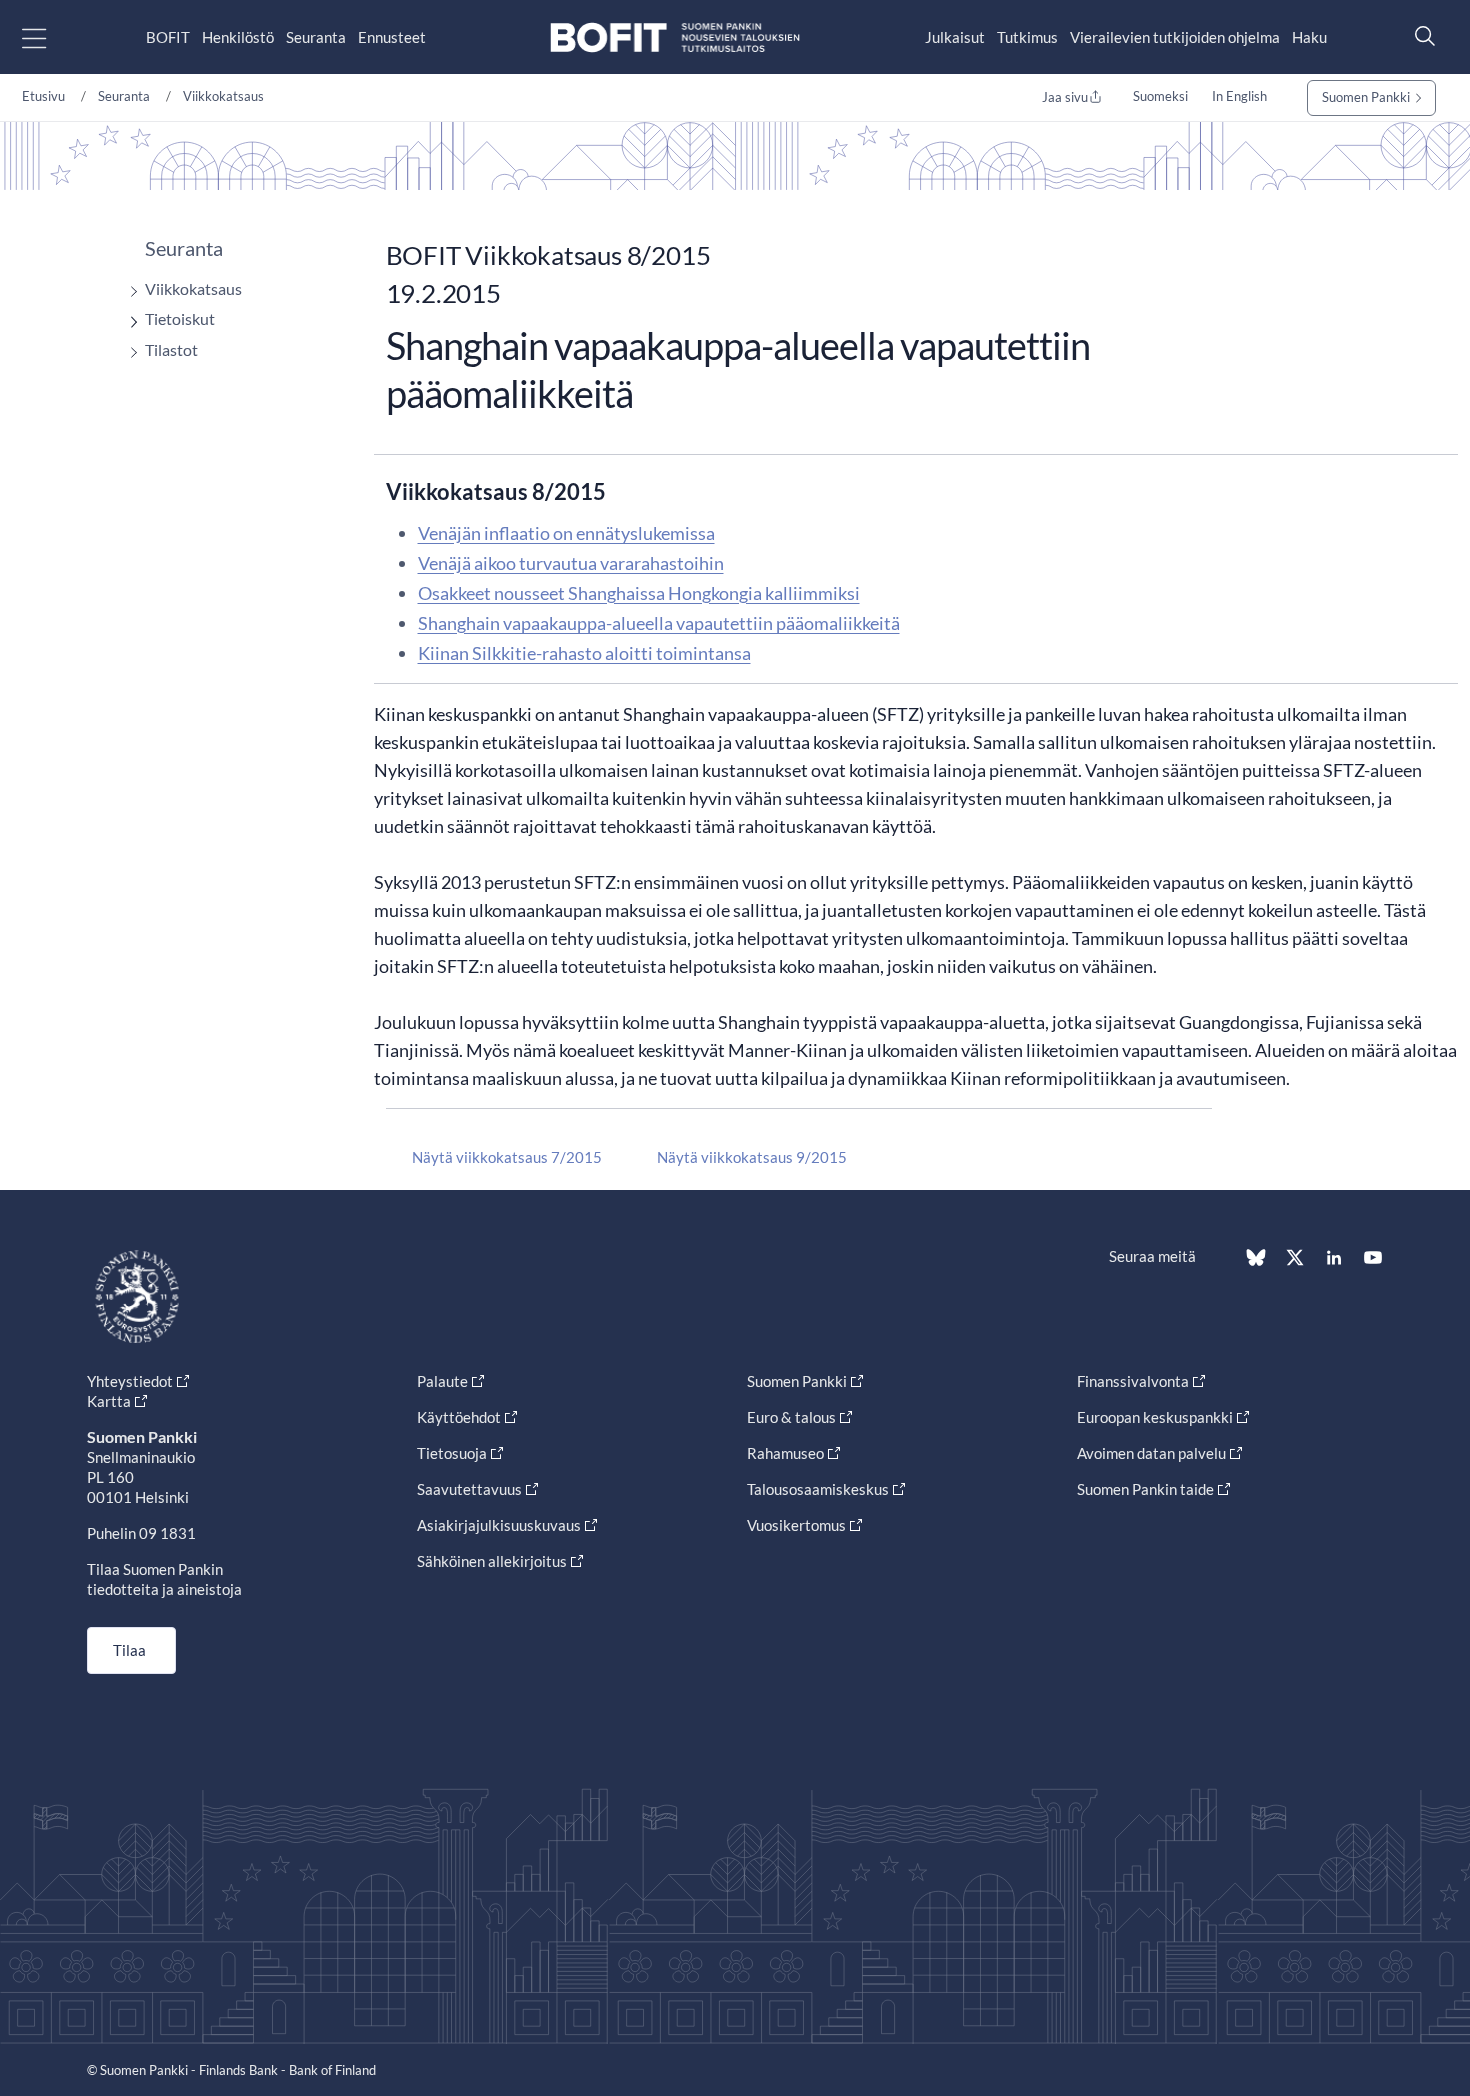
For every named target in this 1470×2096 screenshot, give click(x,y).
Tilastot (171, 349)
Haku (1309, 37)
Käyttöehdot (459, 1417)
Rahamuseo (785, 1453)
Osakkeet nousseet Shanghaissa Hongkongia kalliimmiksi (639, 593)
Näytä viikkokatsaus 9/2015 (752, 1157)
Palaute (442, 1381)
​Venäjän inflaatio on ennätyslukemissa (566, 533)
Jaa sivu (1065, 97)
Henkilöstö (238, 37)
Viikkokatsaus (223, 96)
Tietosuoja (452, 1453)
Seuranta (316, 37)
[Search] (1420, 35)
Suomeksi (1160, 96)
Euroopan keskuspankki (1155, 1417)
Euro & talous (791, 1417)
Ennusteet (392, 37)
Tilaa (129, 1650)
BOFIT (168, 37)
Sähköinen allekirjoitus (492, 1561)
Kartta (109, 1401)
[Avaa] (129, 291)
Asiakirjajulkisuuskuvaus (499, 1525)
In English (1239, 96)
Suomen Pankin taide (1145, 1489)
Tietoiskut (180, 318)
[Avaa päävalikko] (51, 37)
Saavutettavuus (469, 1489)
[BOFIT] (675, 37)
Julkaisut (955, 37)
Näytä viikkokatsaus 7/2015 (507, 1157)
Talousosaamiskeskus (818, 1489)
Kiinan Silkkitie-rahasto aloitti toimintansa (584, 653)
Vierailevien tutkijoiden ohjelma (1175, 37)
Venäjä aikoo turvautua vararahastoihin (571, 563)
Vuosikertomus (796, 1525)
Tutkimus (1027, 37)
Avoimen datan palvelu (1151, 1453)
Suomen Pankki (1366, 97)
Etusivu (43, 96)
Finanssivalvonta (1133, 1381)
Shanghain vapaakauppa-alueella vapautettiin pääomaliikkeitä (659, 623)
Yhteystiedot (130, 1381)
